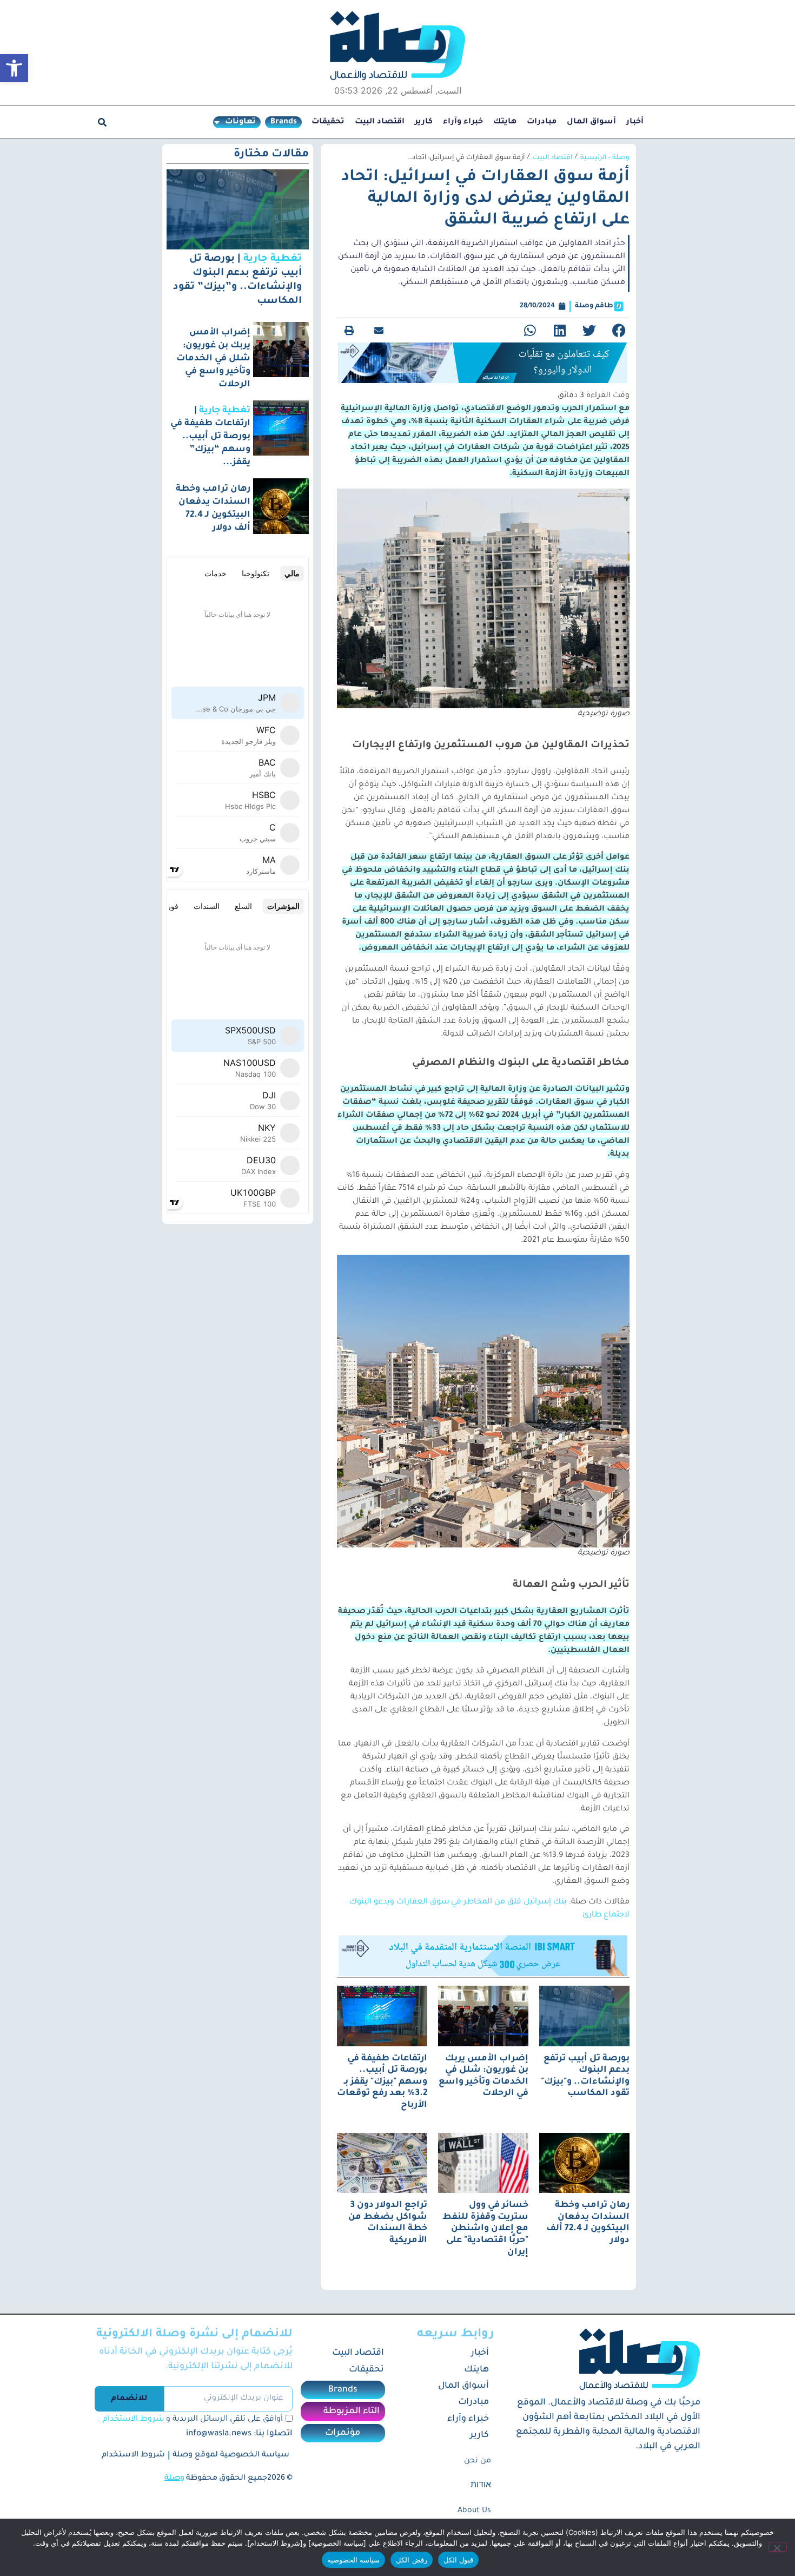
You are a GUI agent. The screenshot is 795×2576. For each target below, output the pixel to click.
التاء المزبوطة (352, 2412)
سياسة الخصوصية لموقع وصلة (231, 2455)
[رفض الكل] (778, 2547)
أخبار (635, 122)
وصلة (174, 2479)
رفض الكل (411, 2560)
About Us (474, 2511)
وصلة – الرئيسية (605, 158)
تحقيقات (328, 122)
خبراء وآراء (463, 122)
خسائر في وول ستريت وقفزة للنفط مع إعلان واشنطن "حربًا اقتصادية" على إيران (485, 2229)
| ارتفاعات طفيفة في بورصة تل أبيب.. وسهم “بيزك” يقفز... (210, 437)
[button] (14, 68)
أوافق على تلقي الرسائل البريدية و (193, 2420)
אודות (481, 2486)
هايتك (505, 122)
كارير (424, 122)
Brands (284, 122)
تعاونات (240, 122)
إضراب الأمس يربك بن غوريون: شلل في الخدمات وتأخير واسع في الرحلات (213, 359)
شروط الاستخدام (133, 2420)
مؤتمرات (343, 2433)
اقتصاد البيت (380, 122)
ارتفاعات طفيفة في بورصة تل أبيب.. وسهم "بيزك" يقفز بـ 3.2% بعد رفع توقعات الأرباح (382, 2082)
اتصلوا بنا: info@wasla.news (239, 2434)
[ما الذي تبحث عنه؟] (102, 122)
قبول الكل (458, 2560)
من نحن (478, 2461)
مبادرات (542, 122)
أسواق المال (591, 122)
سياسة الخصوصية (353, 2560)
